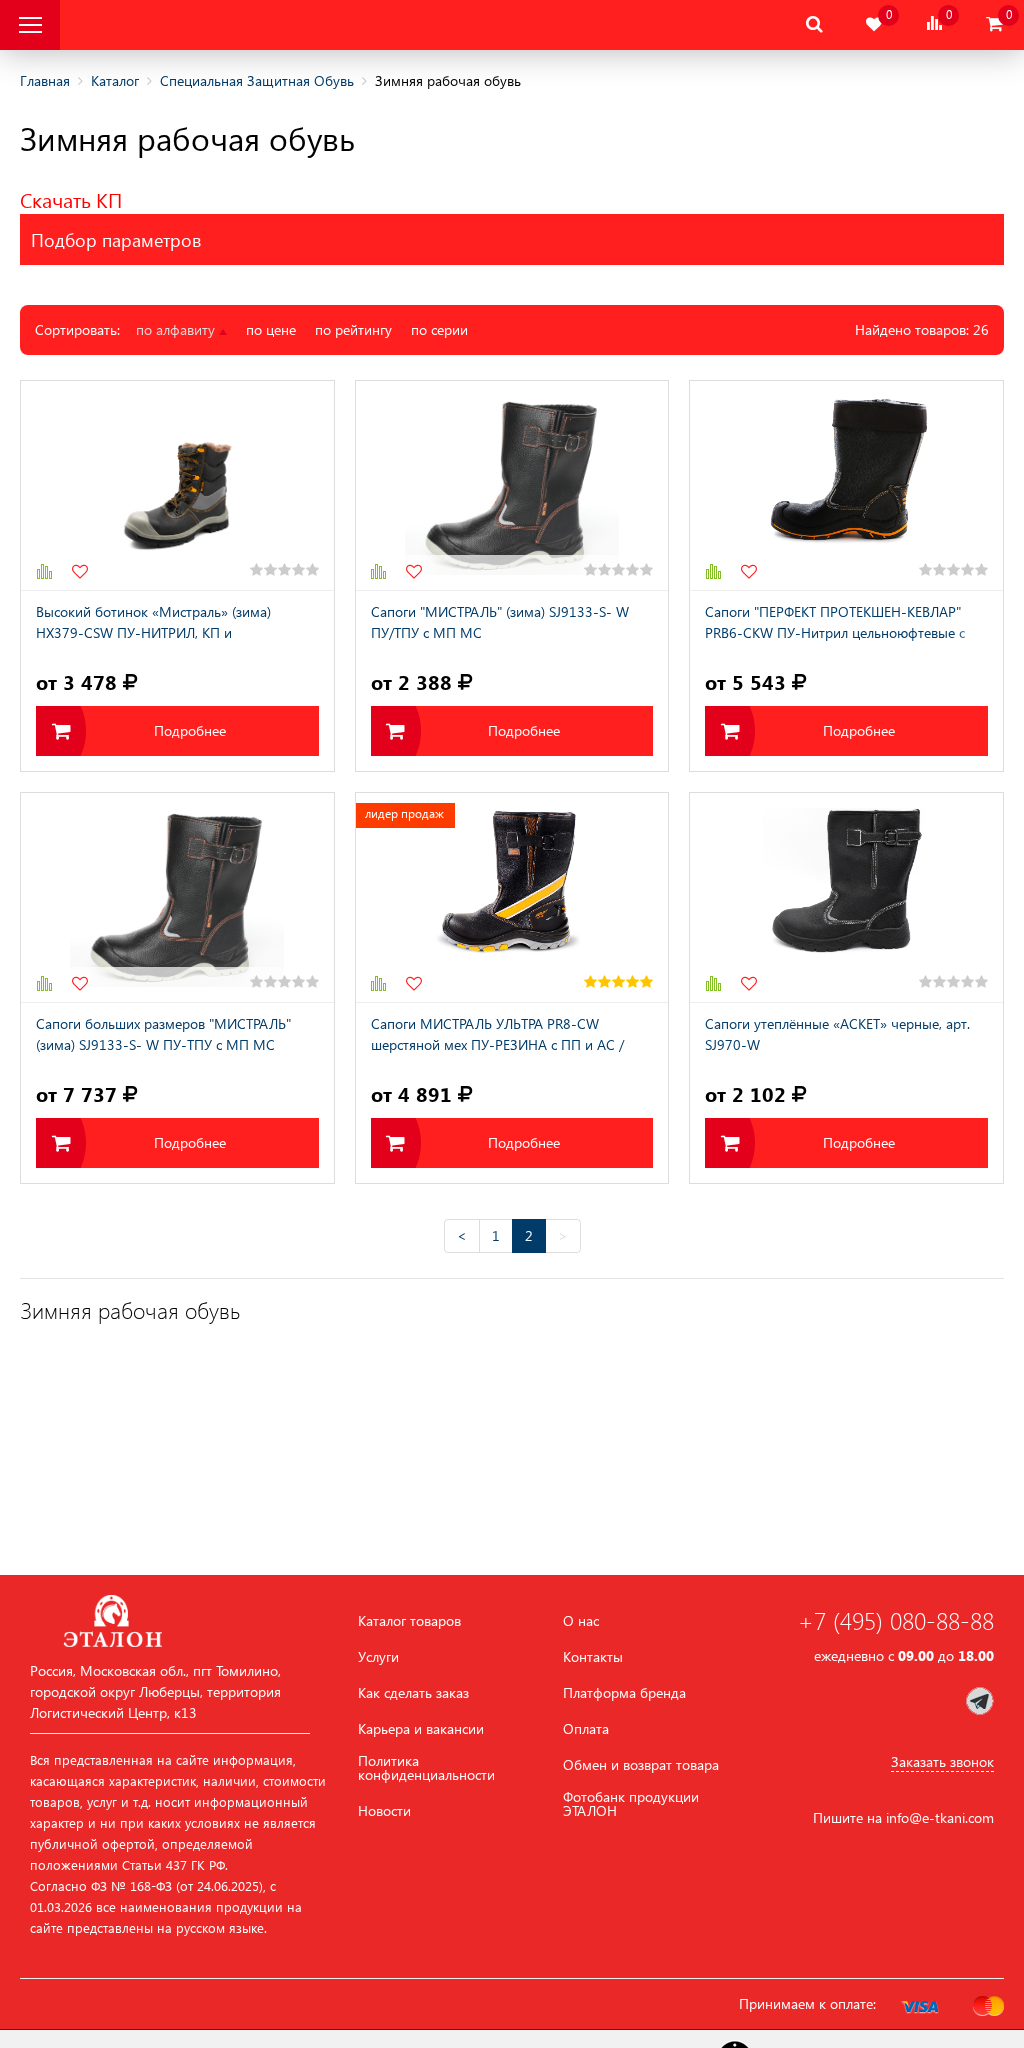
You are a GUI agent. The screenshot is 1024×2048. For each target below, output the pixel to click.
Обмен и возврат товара (641, 1765)
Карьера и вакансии (421, 1729)
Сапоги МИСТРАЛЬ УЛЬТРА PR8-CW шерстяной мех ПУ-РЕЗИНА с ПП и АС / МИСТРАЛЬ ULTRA (497, 1036)
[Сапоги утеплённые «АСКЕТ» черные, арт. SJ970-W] (846, 897)
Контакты (593, 1657)
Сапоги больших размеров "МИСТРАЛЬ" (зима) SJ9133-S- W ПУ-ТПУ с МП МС (163, 1034)
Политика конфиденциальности (426, 1768)
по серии (439, 329)
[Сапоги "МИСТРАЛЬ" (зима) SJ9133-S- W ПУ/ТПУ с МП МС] (512, 485)
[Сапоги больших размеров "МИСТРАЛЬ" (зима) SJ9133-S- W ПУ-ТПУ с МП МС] (177, 897)
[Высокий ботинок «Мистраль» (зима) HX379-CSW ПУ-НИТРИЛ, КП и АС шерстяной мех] (177, 485)
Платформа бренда (624, 1693)
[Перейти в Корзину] (994, 24)
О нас (581, 1621)
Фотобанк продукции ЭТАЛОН (631, 1804)
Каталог (115, 80)
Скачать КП (71, 199)
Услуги (378, 1657)
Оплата (586, 1729)
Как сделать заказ (413, 1693)
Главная (45, 80)
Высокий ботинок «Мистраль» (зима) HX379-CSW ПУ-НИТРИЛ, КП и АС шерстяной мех (153, 624)
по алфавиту (177, 329)
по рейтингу (353, 329)
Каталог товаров (409, 1621)
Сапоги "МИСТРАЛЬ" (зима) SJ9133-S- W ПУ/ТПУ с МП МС (500, 622)
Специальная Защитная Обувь (257, 80)
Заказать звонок (942, 1761)
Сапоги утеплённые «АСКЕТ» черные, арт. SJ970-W (837, 1034)
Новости (384, 1811)
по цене (271, 329)
